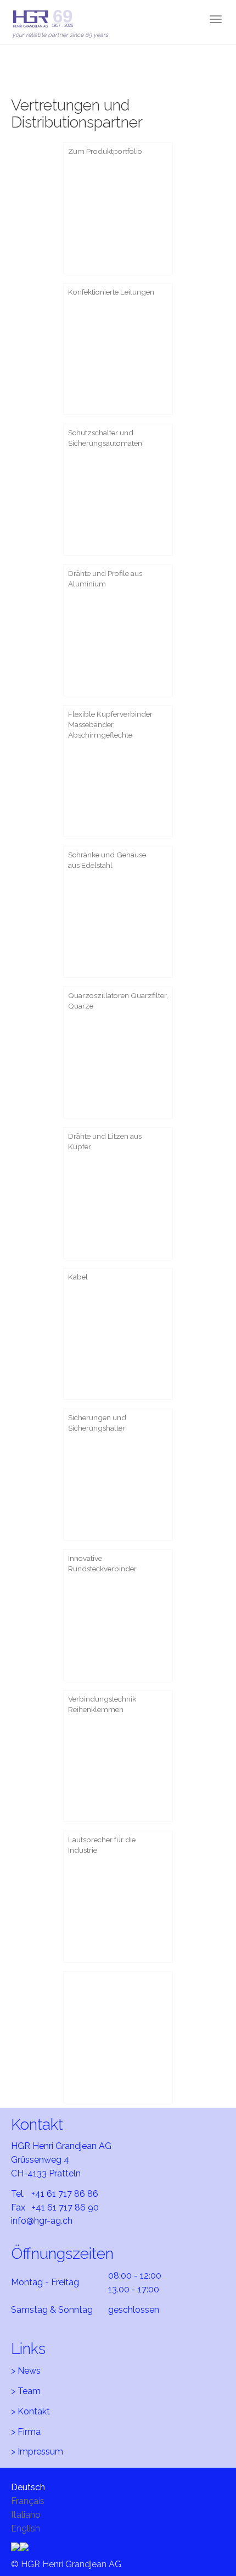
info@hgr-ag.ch (42, 2221)
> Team (26, 2391)
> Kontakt (30, 2411)
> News (26, 2371)
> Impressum (37, 2452)
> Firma (26, 2432)
